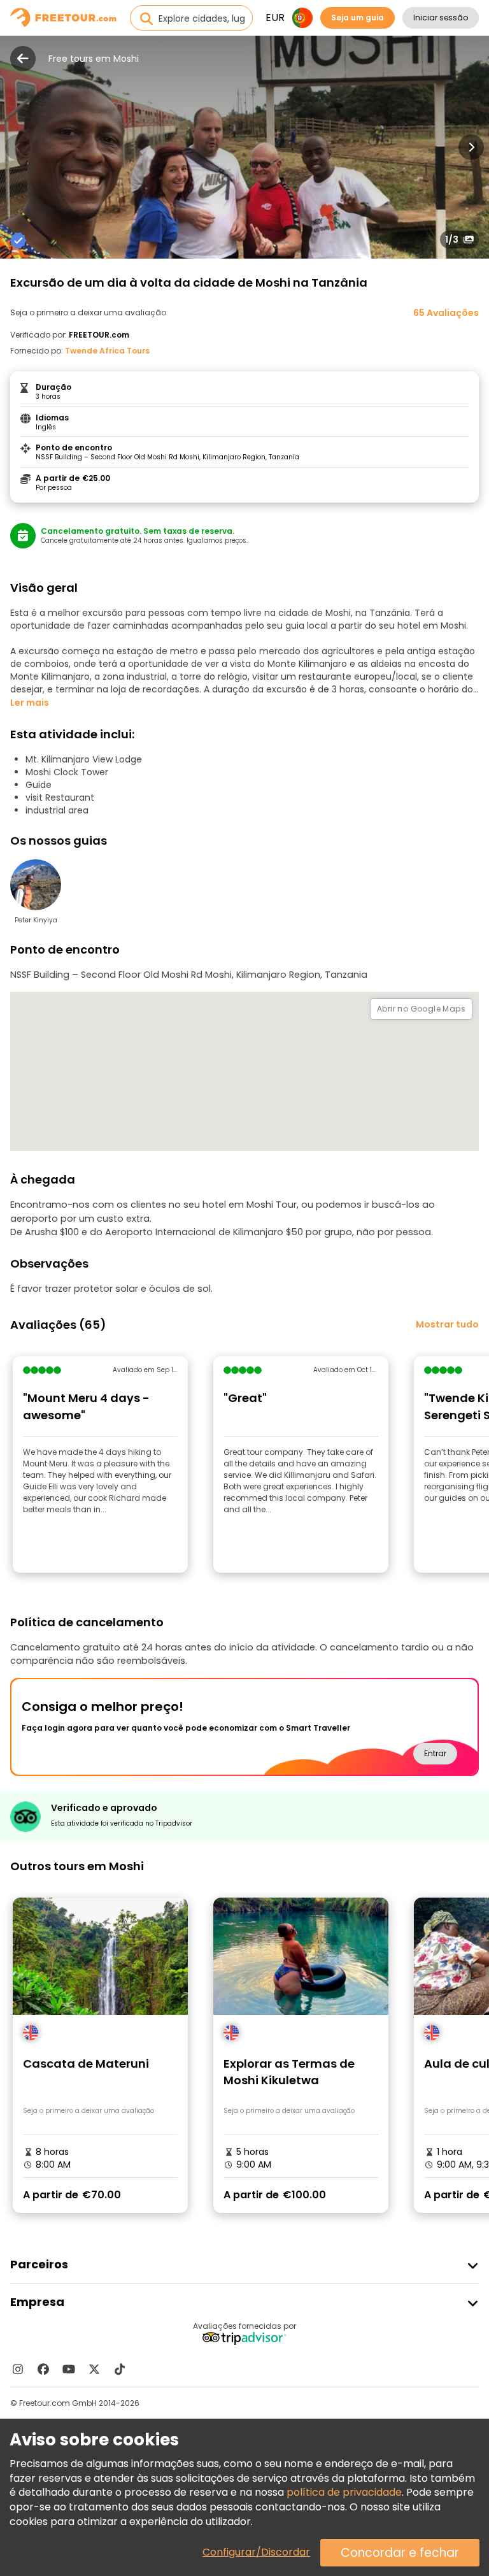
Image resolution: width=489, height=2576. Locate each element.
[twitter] (94, 2369)
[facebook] (43, 2369)
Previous (18, 147)
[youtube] (69, 2369)
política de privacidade (344, 2492)
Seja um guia (358, 18)
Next (471, 147)
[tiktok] (120, 2369)
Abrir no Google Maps (421, 1009)
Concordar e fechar (400, 2553)
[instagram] (18, 2369)
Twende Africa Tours (107, 351)
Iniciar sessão (441, 18)
